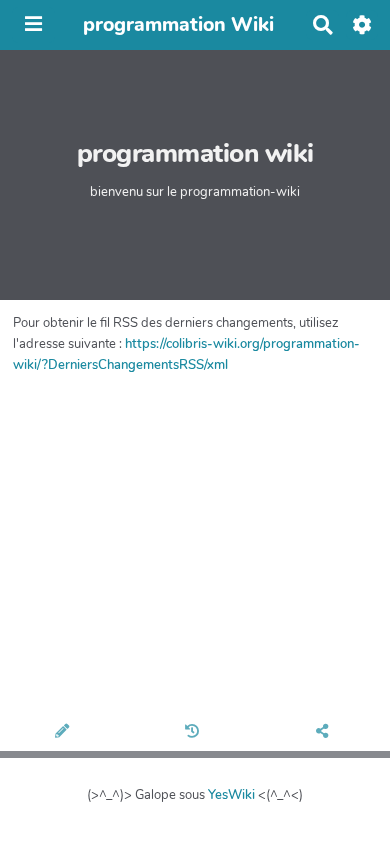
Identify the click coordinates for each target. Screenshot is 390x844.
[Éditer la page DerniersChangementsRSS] (65, 733)
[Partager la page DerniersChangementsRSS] (325, 733)
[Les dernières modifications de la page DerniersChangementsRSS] (195, 733)
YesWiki (231, 795)
